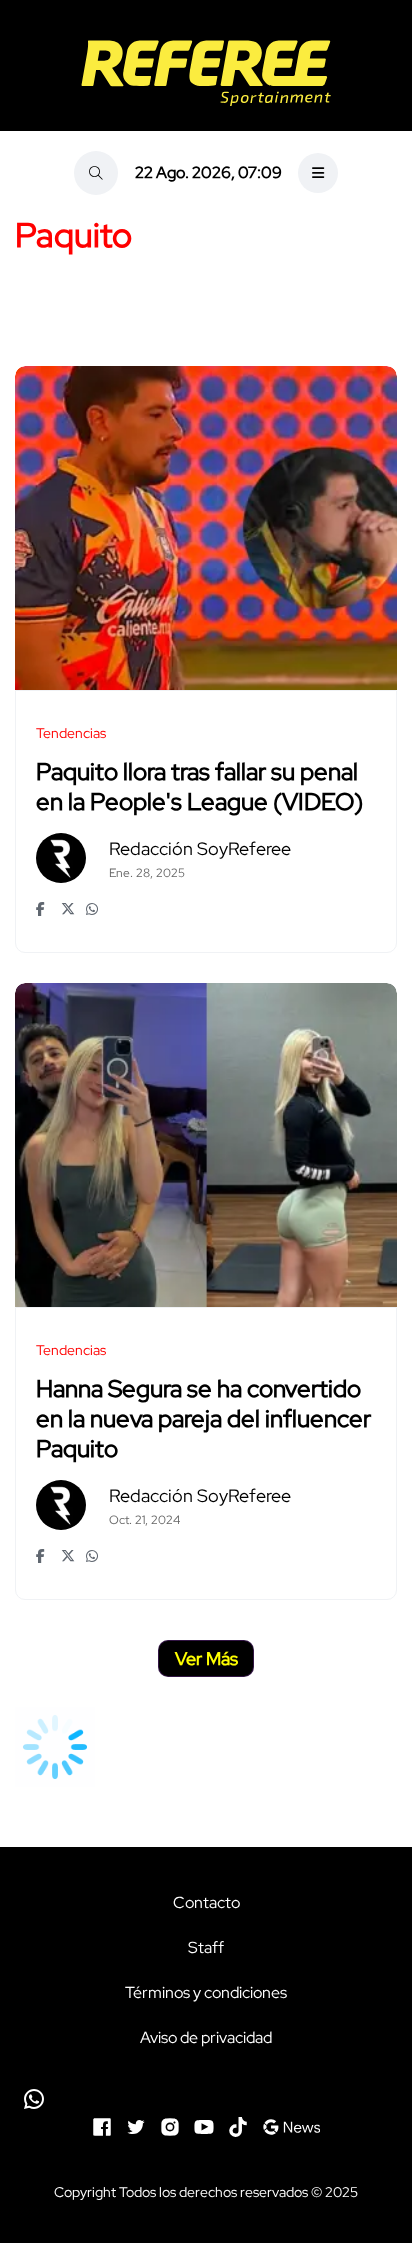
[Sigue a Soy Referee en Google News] (291, 2125)
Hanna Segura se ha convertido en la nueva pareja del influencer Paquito (203, 1419)
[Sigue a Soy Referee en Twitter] (136, 2125)
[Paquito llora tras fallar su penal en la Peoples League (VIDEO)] (206, 528)
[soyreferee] (206, 73)
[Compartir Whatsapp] (93, 909)
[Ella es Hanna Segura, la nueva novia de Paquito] (206, 1145)
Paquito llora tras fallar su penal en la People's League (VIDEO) (199, 787)
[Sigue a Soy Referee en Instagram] (170, 2125)
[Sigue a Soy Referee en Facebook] (102, 2125)
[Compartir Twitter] (68, 909)
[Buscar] (96, 173)
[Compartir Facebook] (43, 909)
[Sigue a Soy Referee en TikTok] (238, 2125)
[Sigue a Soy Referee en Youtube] (204, 2125)
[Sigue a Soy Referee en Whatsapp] (206, 2099)
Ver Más (206, 1658)
